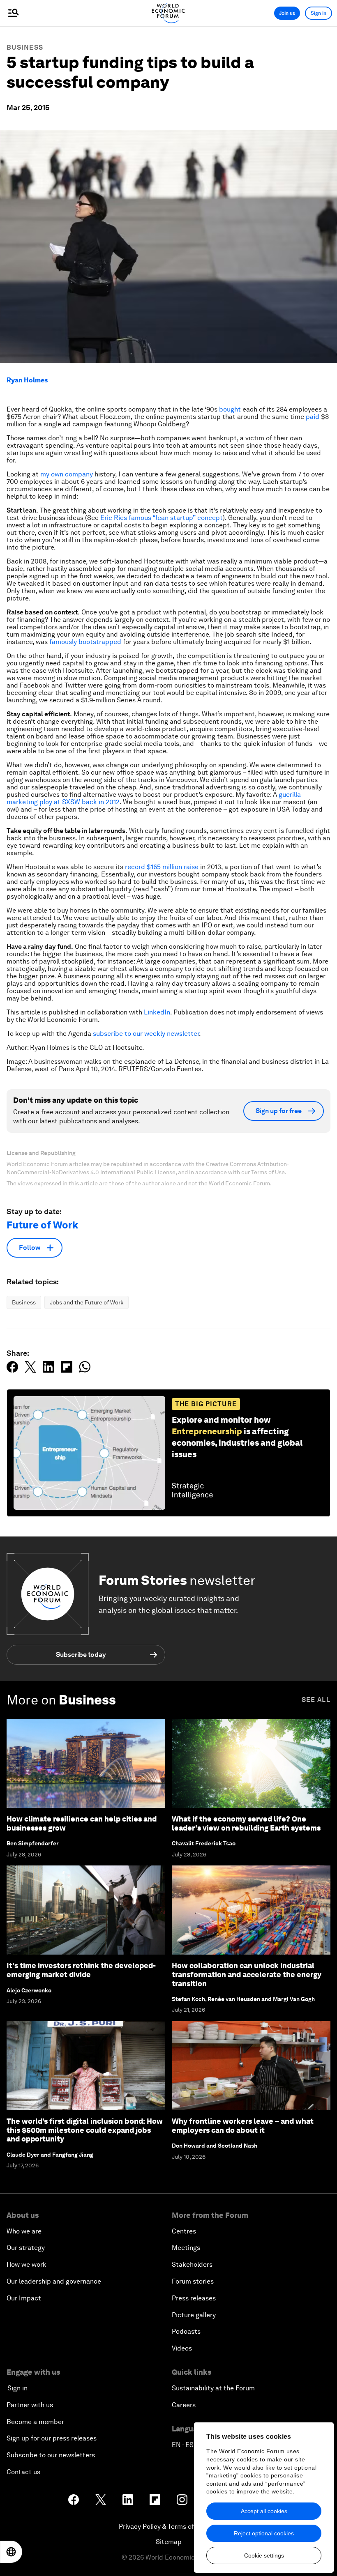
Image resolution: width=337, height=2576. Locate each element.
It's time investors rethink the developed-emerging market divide (81, 1970)
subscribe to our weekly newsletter (146, 1034)
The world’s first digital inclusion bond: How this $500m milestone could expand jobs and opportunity (85, 2130)
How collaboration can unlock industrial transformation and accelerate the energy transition (247, 1974)
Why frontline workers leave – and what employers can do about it (243, 2126)
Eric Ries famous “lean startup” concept (162, 518)
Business (25, 47)
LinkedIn (157, 1012)
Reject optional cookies (264, 2533)
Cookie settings (264, 2555)
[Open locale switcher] (11, 2552)
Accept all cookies (264, 2511)
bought (230, 409)
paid (313, 417)
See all (316, 1700)
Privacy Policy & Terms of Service (168, 2527)
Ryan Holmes (27, 380)
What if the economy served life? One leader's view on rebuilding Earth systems (246, 1823)
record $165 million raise (162, 867)
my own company (67, 474)
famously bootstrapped (85, 642)
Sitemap (169, 2542)
